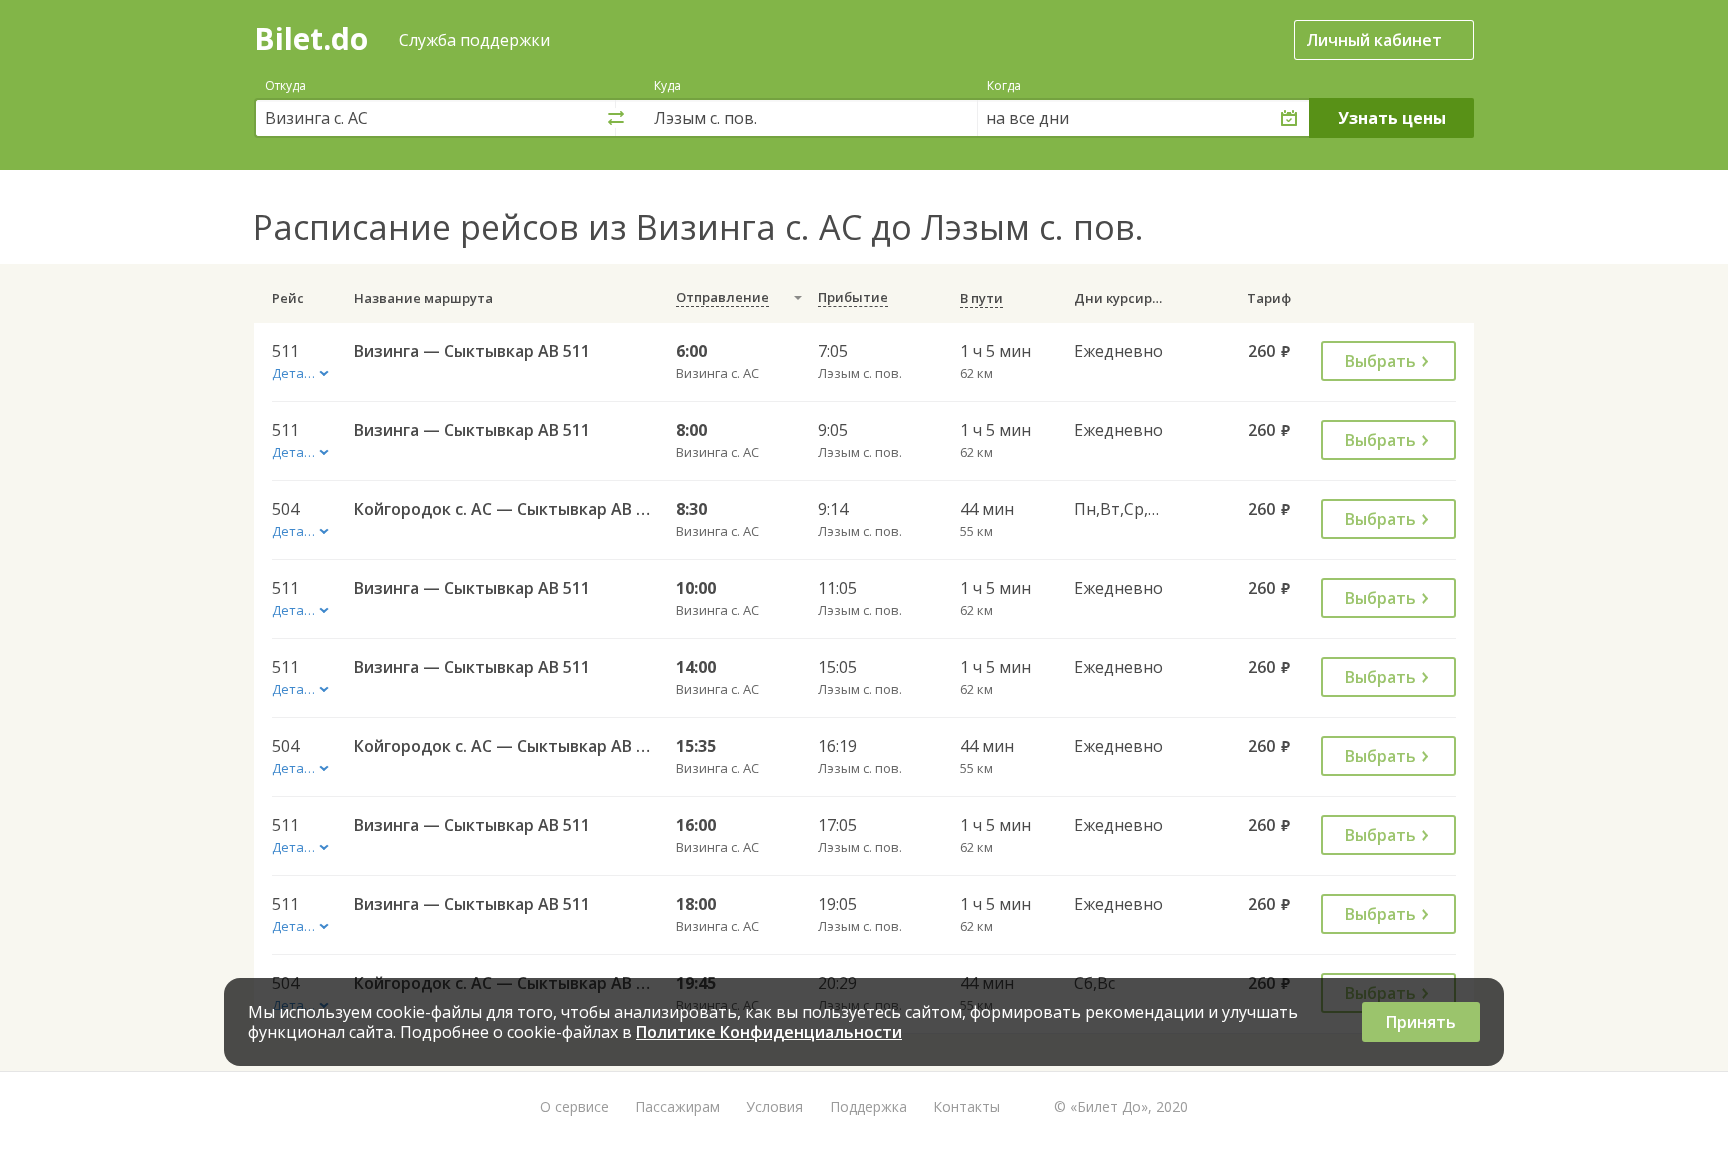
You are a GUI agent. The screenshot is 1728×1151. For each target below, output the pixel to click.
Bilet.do (311, 38)
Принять (1421, 1022)
